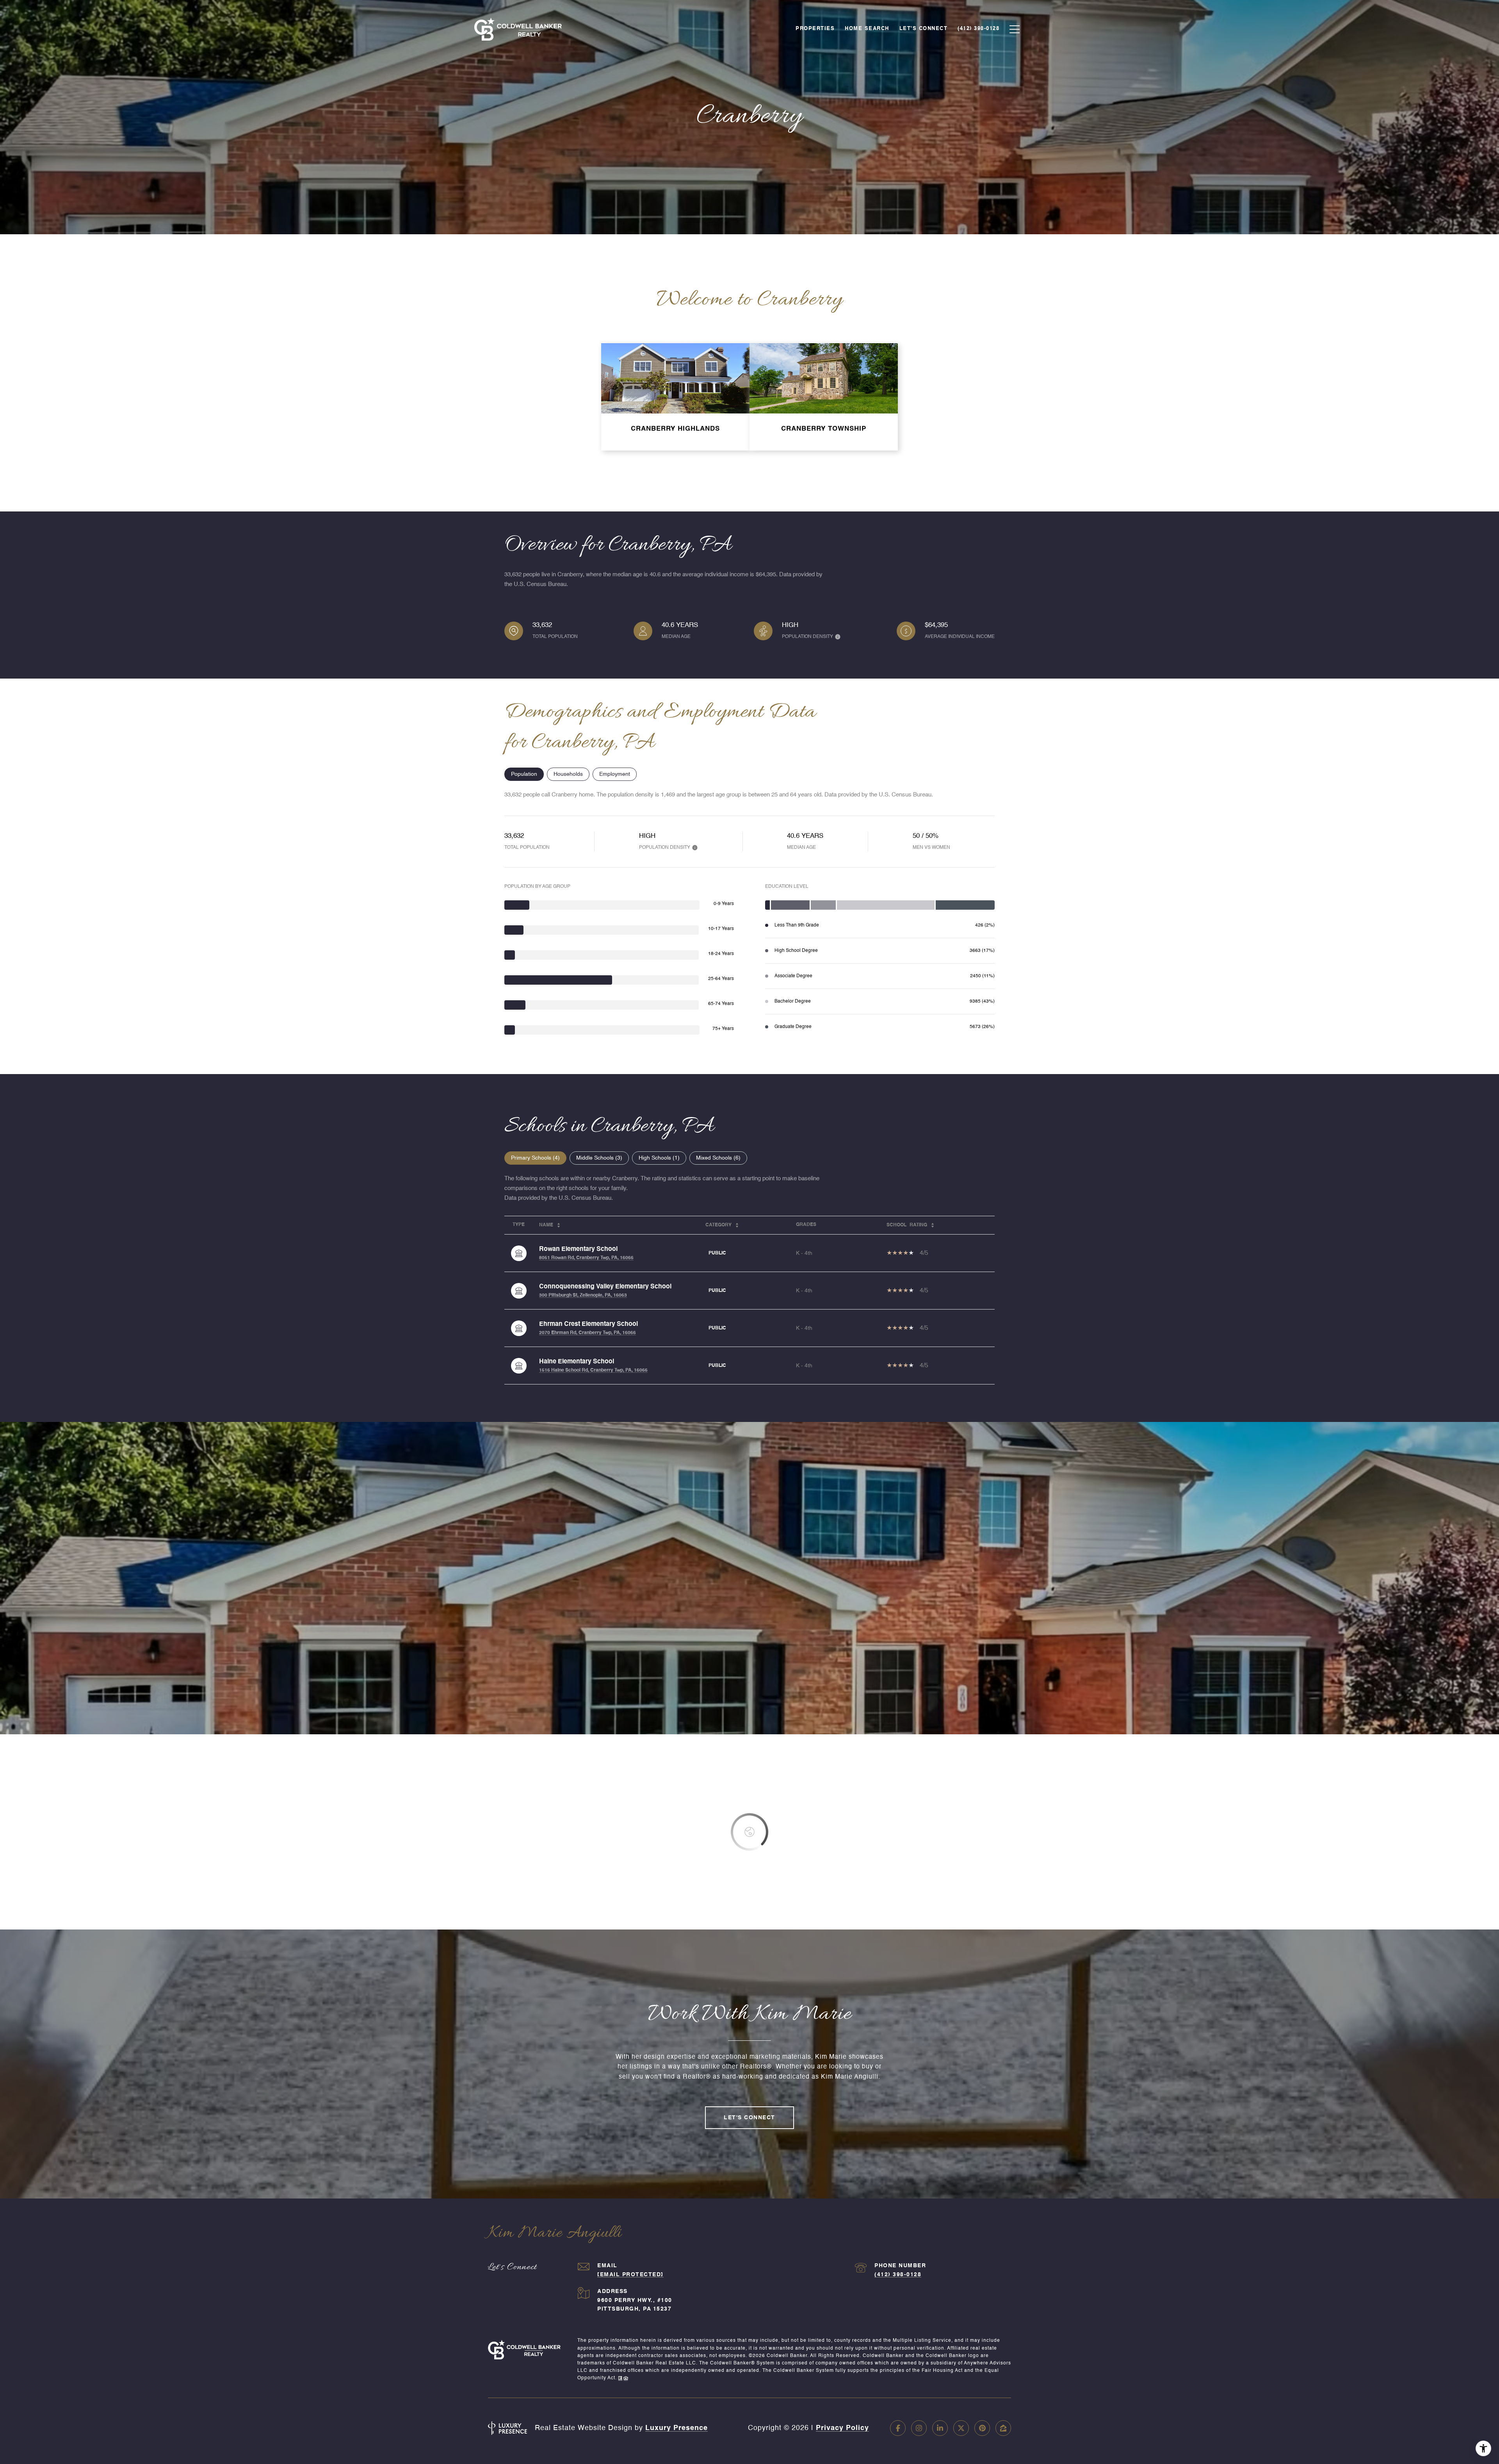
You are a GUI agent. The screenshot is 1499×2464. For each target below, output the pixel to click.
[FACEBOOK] (898, 2428)
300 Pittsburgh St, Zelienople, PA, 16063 (583, 1295)
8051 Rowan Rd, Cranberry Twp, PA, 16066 (586, 1258)
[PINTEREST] (982, 2428)
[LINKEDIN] (940, 2428)
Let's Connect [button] (749, 2118)
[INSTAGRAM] (919, 2428)
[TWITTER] (961, 2428)
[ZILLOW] (1003, 2428)
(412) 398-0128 (898, 2275)
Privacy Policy (842, 2428)
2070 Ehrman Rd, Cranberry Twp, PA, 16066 (587, 1333)
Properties (815, 29)
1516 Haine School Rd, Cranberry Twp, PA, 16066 (593, 1370)
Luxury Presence (677, 2428)
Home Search (867, 29)
